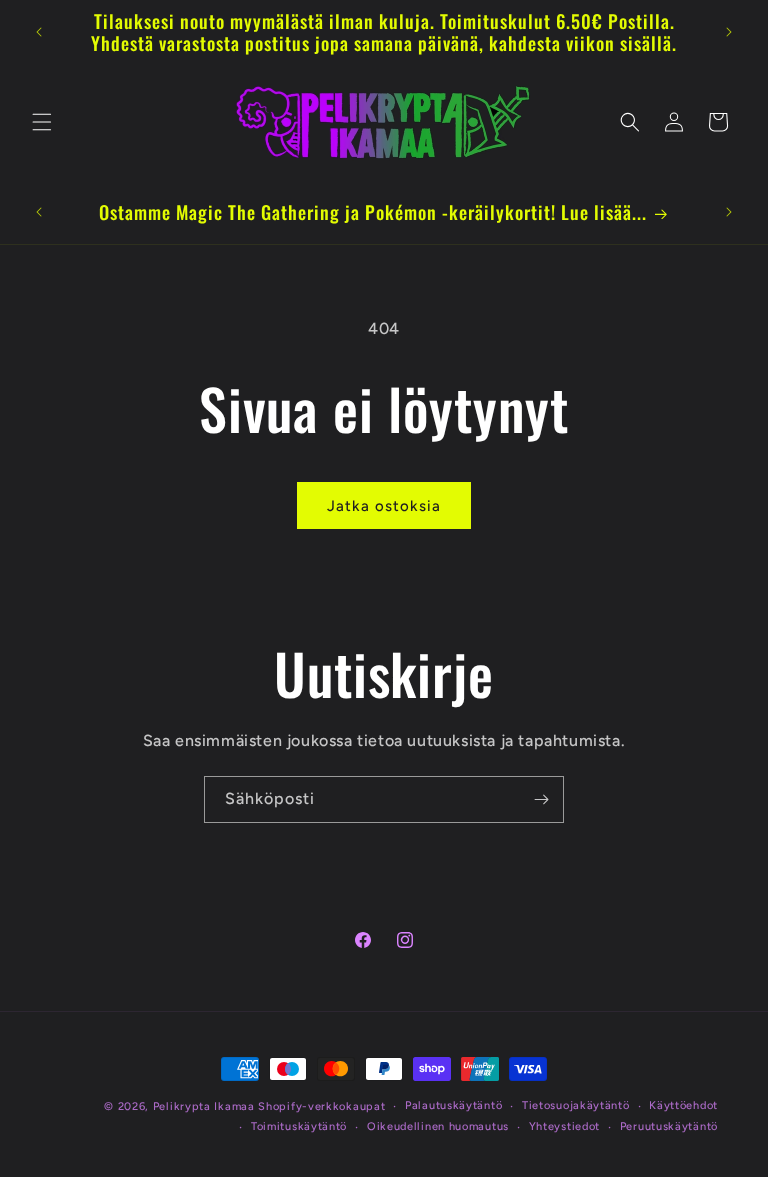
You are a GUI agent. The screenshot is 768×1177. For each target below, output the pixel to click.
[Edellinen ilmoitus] (39, 32)
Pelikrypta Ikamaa (204, 1106)
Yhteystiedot (564, 1126)
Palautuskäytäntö (453, 1105)
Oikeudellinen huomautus (438, 1126)
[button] (42, 122)
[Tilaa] (541, 799)
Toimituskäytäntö (299, 1126)
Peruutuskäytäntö (669, 1126)
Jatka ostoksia (384, 506)
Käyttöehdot (683, 1105)
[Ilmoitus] (729, 32)
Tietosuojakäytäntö (576, 1105)
